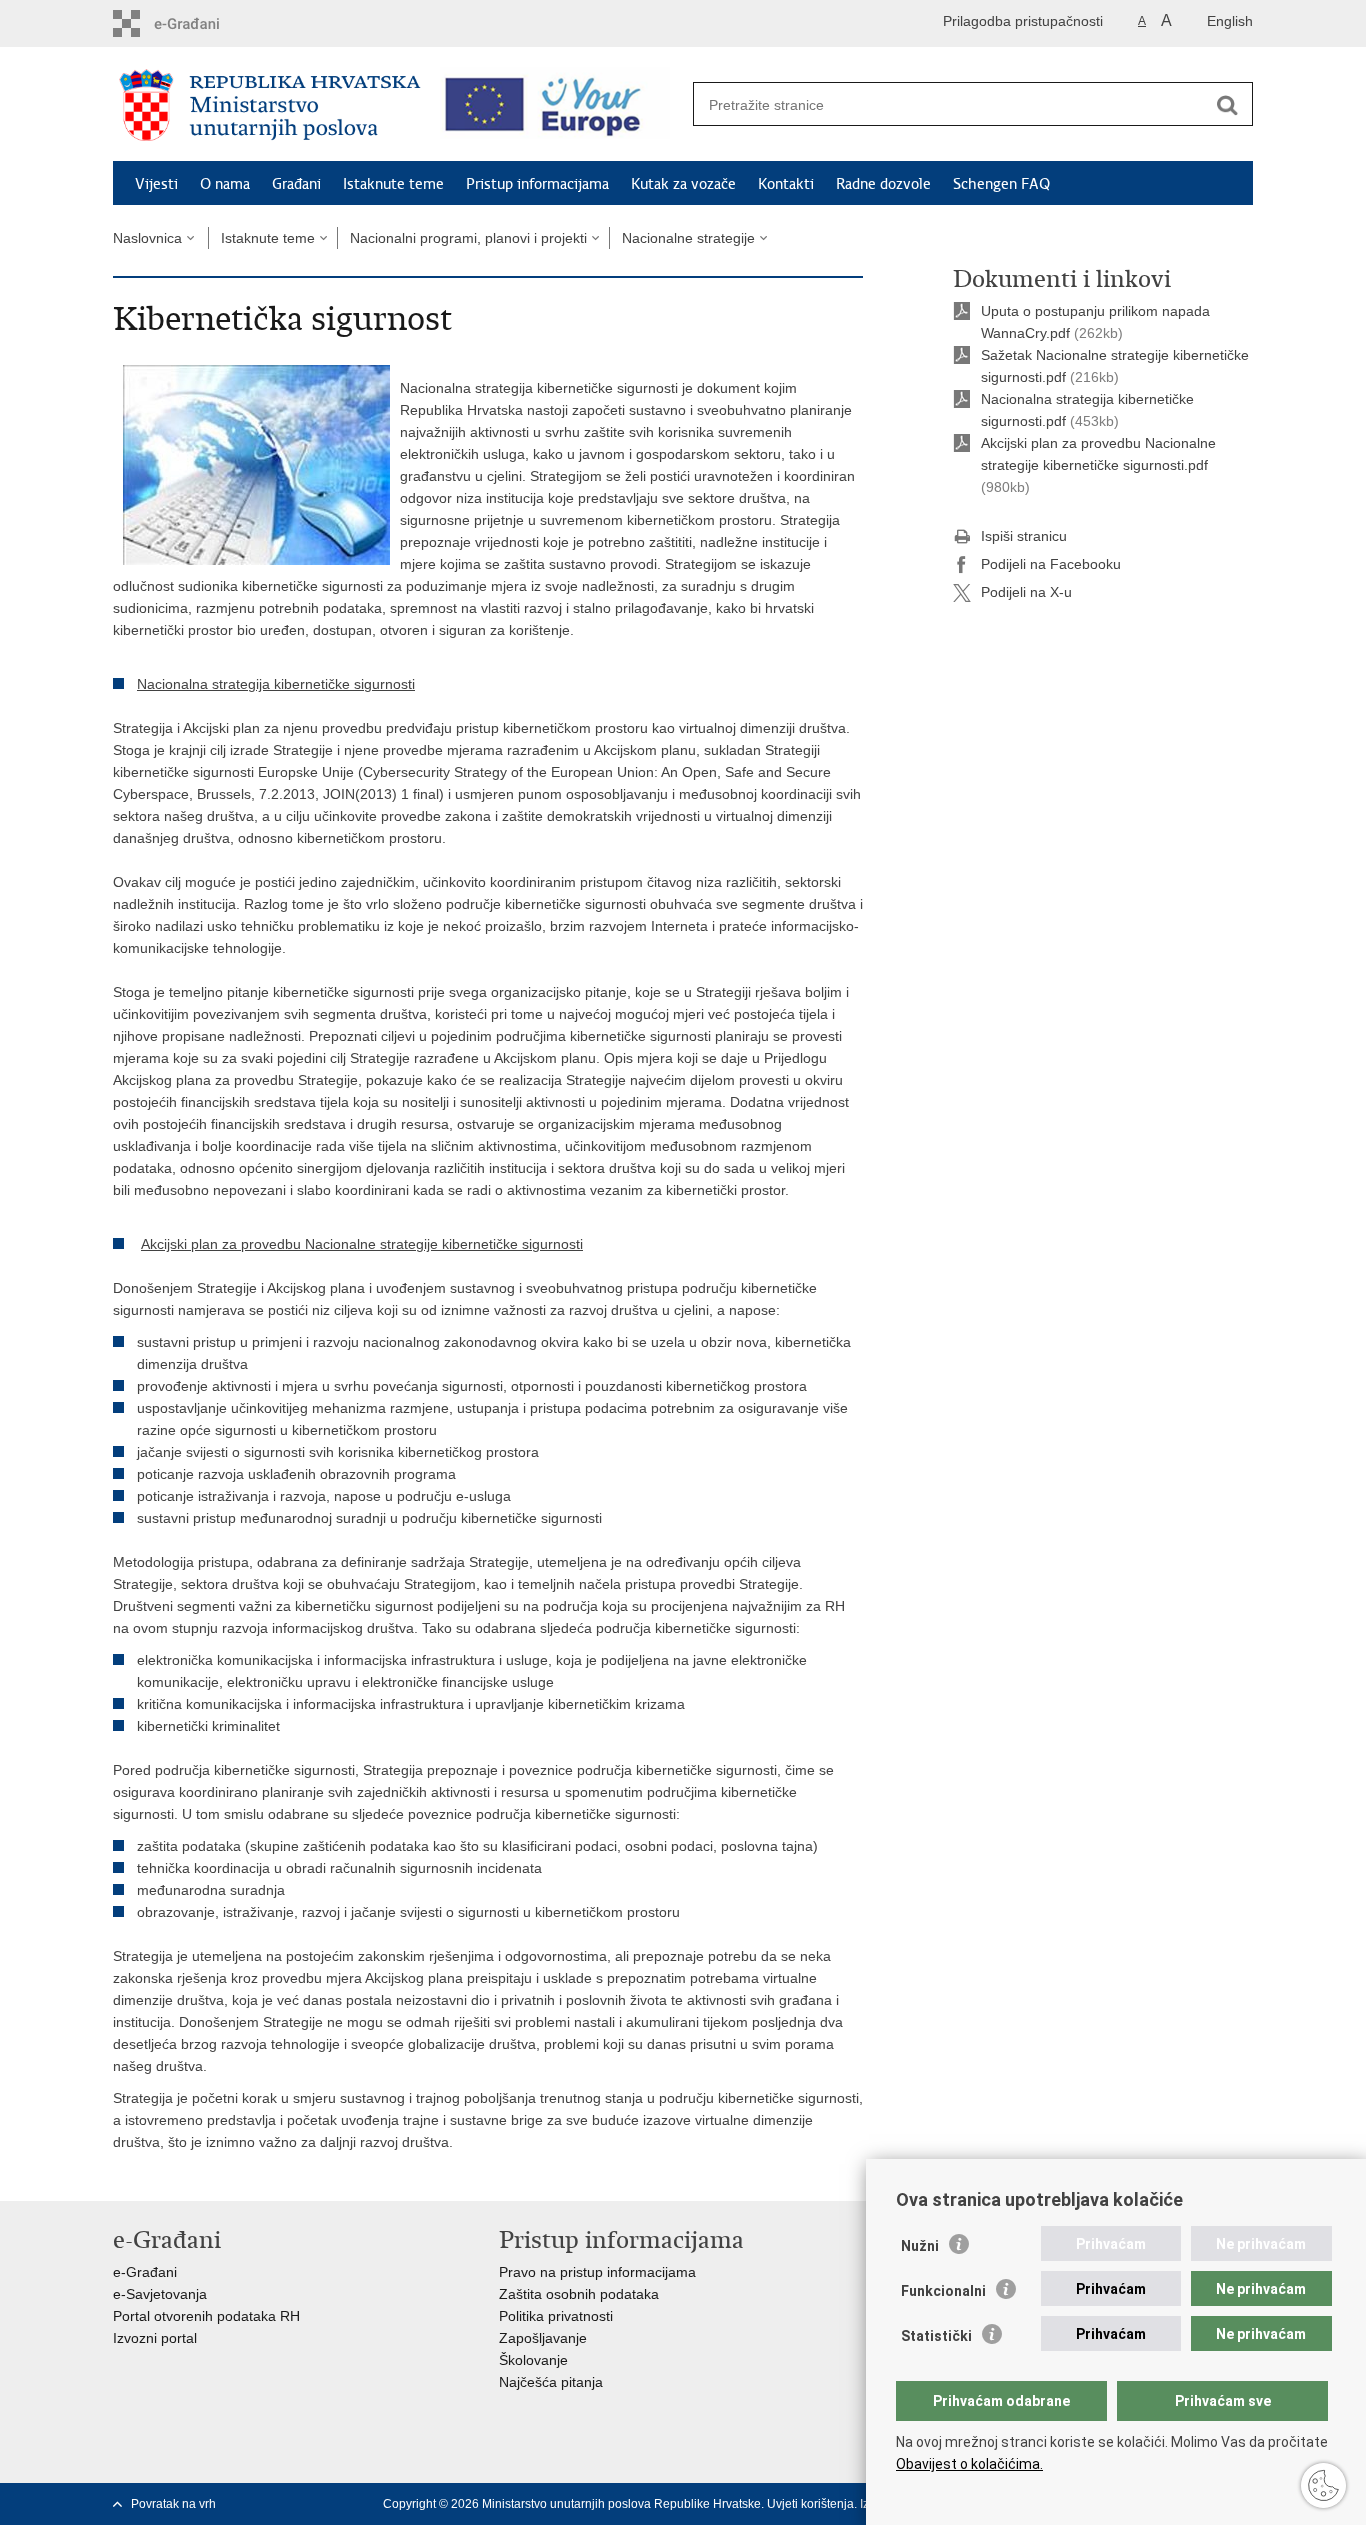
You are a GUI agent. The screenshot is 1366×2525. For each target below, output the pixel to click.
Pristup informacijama (537, 184)
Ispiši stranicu (1024, 536)
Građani (296, 184)
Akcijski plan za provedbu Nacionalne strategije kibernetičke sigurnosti (362, 1244)
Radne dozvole (883, 184)
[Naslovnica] (270, 105)
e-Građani (145, 2272)
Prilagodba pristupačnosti (1023, 21)
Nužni (920, 2246)
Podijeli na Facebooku (1051, 564)
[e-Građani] (198, 23)
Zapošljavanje (543, 2338)
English (1230, 21)
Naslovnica (147, 238)
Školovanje (533, 2360)
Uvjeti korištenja (810, 2504)
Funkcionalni (943, 2291)
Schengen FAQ (1001, 184)
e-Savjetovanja (160, 2294)
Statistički (936, 2336)
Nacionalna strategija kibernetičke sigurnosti (276, 684)
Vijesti (156, 184)
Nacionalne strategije (688, 238)
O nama (225, 184)
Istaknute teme (393, 184)
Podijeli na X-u (1026, 592)
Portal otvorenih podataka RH (206, 2316)
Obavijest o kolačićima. (969, 2464)
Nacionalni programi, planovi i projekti (468, 238)
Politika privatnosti (556, 2316)
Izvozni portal (155, 2338)
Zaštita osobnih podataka (579, 2294)
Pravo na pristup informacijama (597, 2272)
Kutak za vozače (683, 184)
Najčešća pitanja (551, 2382)
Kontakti (786, 184)
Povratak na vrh (173, 2504)
